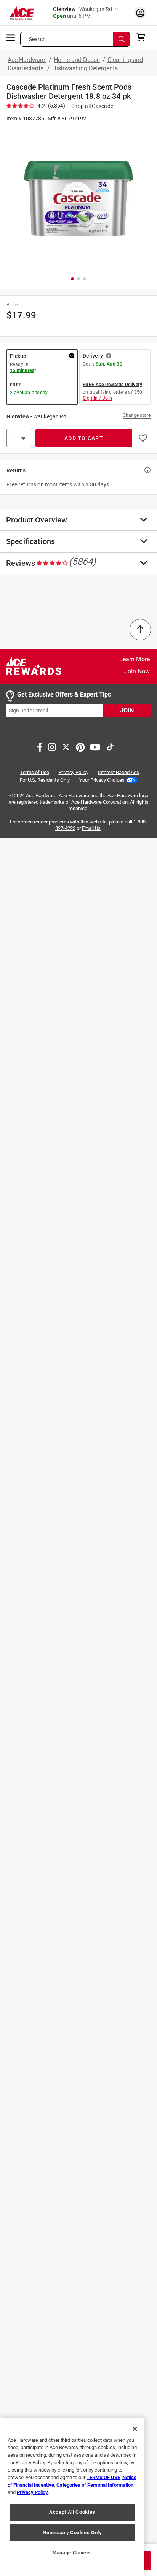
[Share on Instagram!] (52, 747)
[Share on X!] (66, 747)
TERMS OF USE (103, 2477)
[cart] (143, 37)
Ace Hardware (27, 60)
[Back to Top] (140, 630)
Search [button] (37, 39)
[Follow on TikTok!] (110, 747)
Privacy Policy (74, 773)
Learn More (135, 659)
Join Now (137, 671)
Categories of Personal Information (95, 2485)
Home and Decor (77, 60)
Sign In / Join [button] (98, 398)
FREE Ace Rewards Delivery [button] (112, 385)
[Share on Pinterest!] (80, 747)
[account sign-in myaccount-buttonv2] (140, 13)
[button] (78, 199)
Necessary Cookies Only (72, 2532)
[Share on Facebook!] (40, 747)
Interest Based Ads (119, 773)
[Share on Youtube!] (95, 747)
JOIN (127, 711)
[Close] (135, 2429)
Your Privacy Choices (102, 780)
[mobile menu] (11, 37)
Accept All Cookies (72, 2512)
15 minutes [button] (22, 370)
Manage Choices (72, 2553)
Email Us (91, 828)
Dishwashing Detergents (85, 68)
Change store (137, 415)
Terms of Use (35, 773)
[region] (72, 2497)
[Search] (122, 39)
